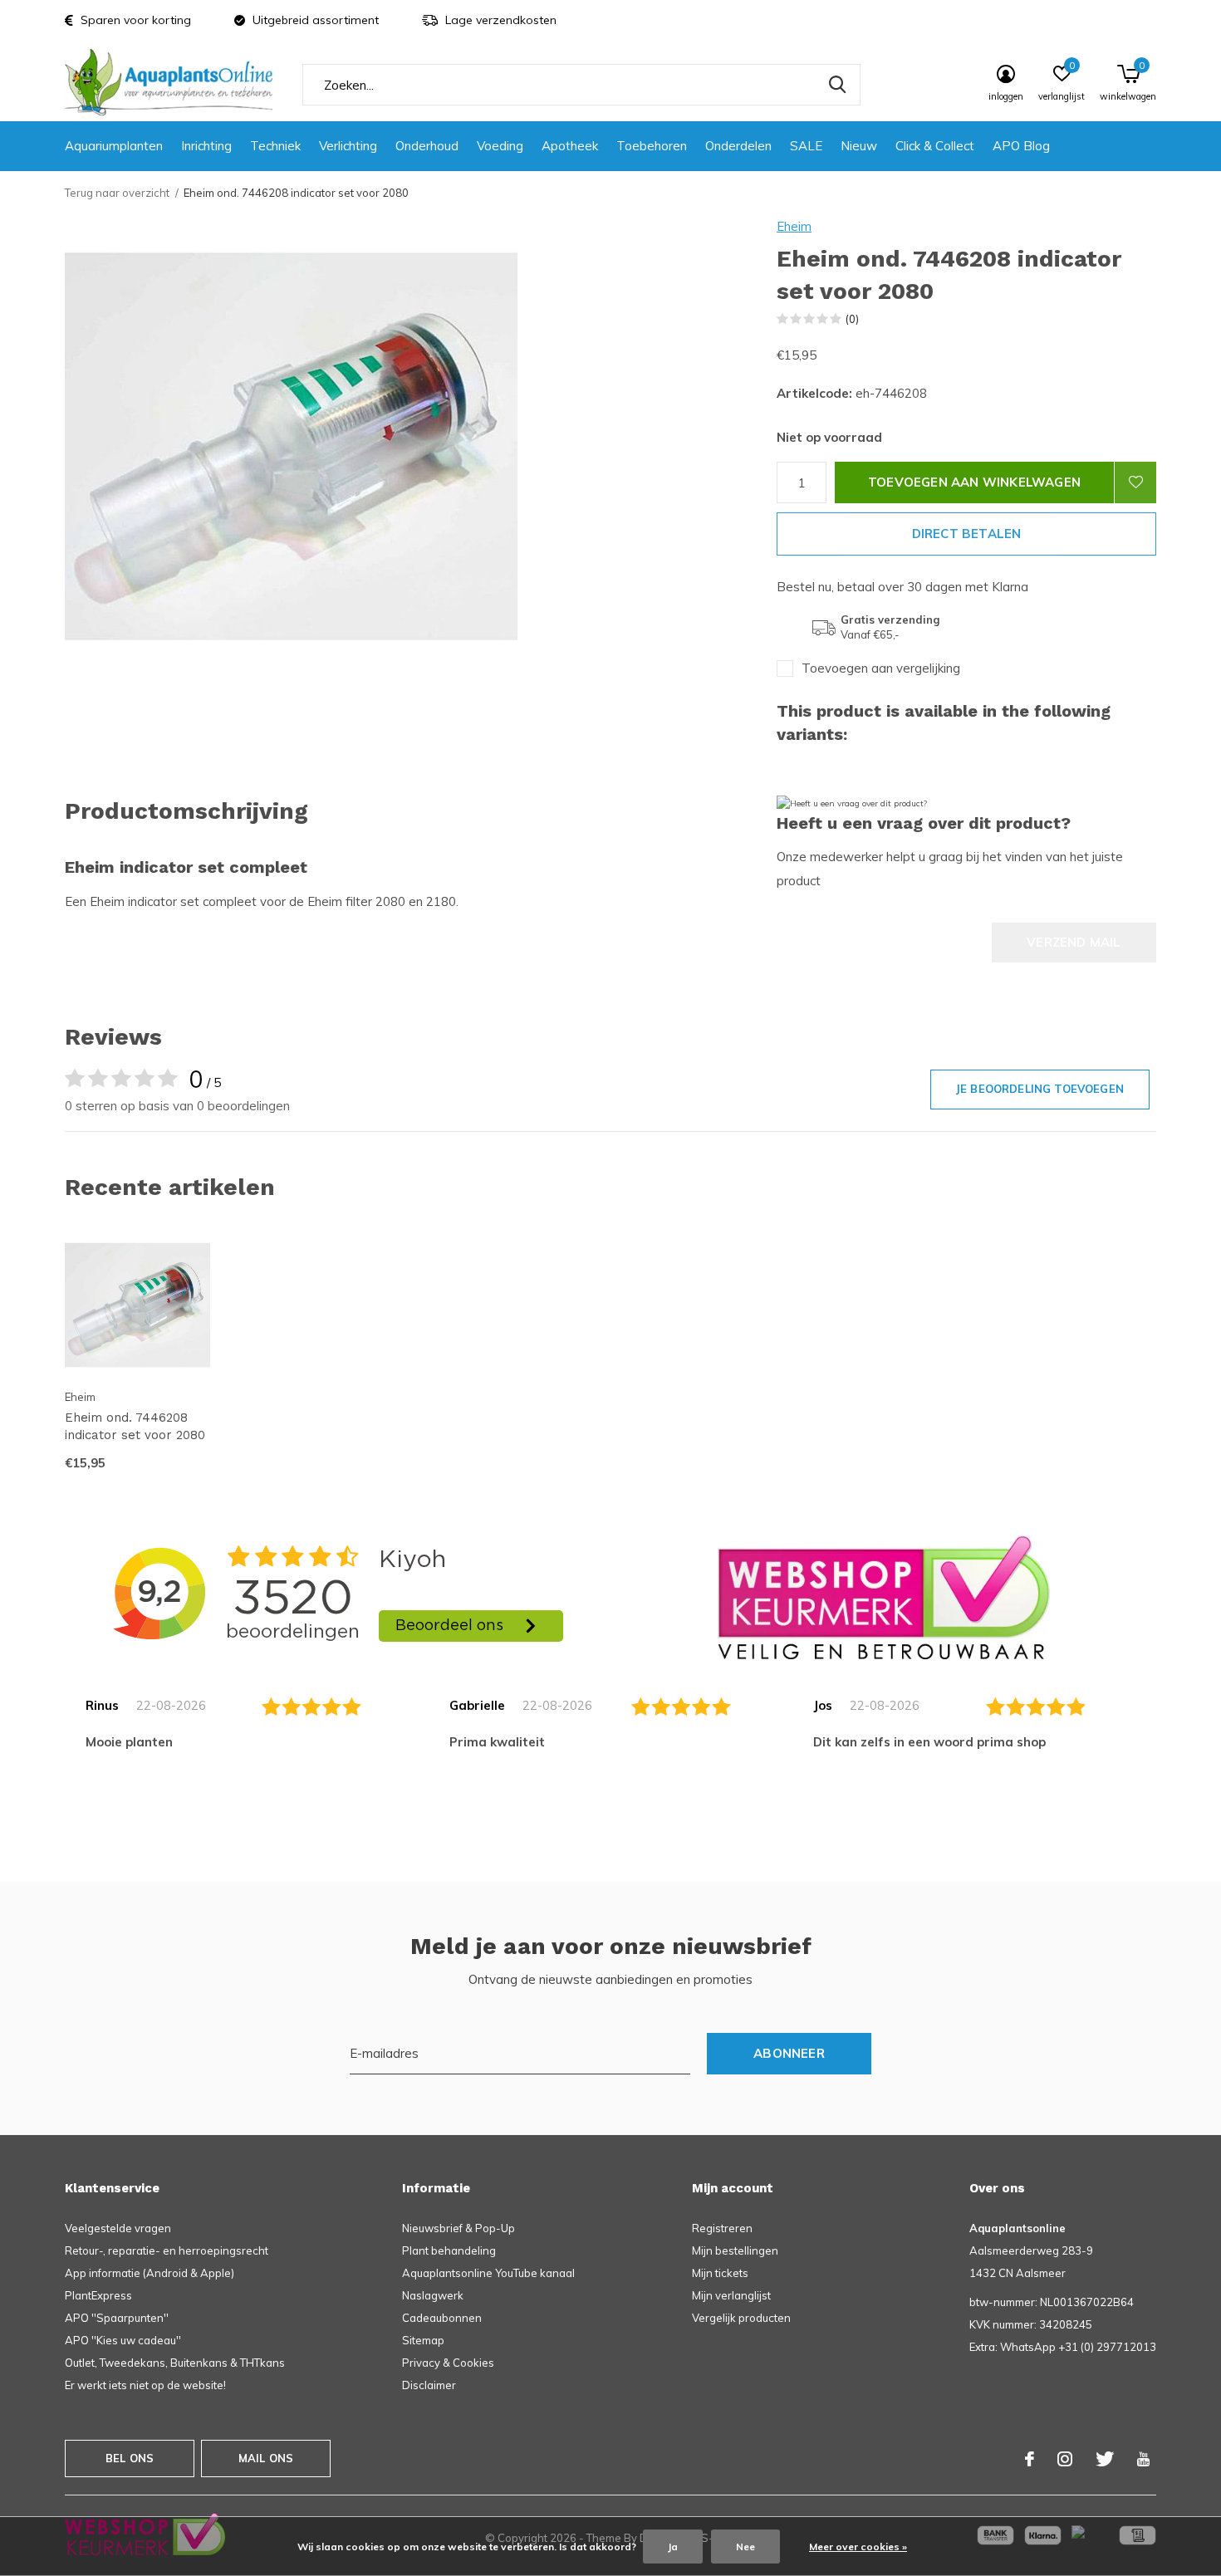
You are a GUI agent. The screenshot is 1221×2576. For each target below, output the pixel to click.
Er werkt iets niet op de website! (145, 2385)
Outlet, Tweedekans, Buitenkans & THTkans (175, 2363)
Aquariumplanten (114, 146)
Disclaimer (429, 2385)
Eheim (794, 226)
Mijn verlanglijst (731, 2295)
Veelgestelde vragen (118, 2228)
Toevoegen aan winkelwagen (974, 482)
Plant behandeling (449, 2250)
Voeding (500, 146)
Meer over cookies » (858, 2547)
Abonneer (789, 2053)
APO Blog (1021, 146)
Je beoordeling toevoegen (1040, 1089)
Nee (745, 2547)
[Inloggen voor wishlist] (1135, 482)
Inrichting (206, 146)
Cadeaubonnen (442, 2318)
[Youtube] (1143, 2459)
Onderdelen (738, 146)
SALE (806, 146)
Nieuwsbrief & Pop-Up (458, 2228)
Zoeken (837, 85)
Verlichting (348, 146)
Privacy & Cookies (448, 2363)
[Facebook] (1030, 2459)
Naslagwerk (433, 2295)
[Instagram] (1065, 2459)
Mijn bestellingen (735, 2250)
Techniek (275, 146)
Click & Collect (935, 146)
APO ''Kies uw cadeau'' (123, 2340)
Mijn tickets (720, 2273)
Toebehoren (652, 146)
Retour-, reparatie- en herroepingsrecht (167, 2250)
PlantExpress (98, 2295)
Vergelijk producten (741, 2318)
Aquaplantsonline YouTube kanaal (488, 2273)
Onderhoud (427, 146)
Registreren (722, 2228)
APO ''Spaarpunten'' (117, 2318)
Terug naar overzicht (117, 193)
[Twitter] (1105, 2459)
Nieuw (859, 146)
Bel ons (130, 2458)
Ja (673, 2547)
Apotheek (570, 146)
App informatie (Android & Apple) (150, 2273)
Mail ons (266, 2458)
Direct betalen (967, 534)
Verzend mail (1074, 942)
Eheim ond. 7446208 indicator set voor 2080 (135, 1426)
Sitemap (423, 2340)
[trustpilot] (884, 1597)
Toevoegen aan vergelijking (881, 668)
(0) (852, 319)
